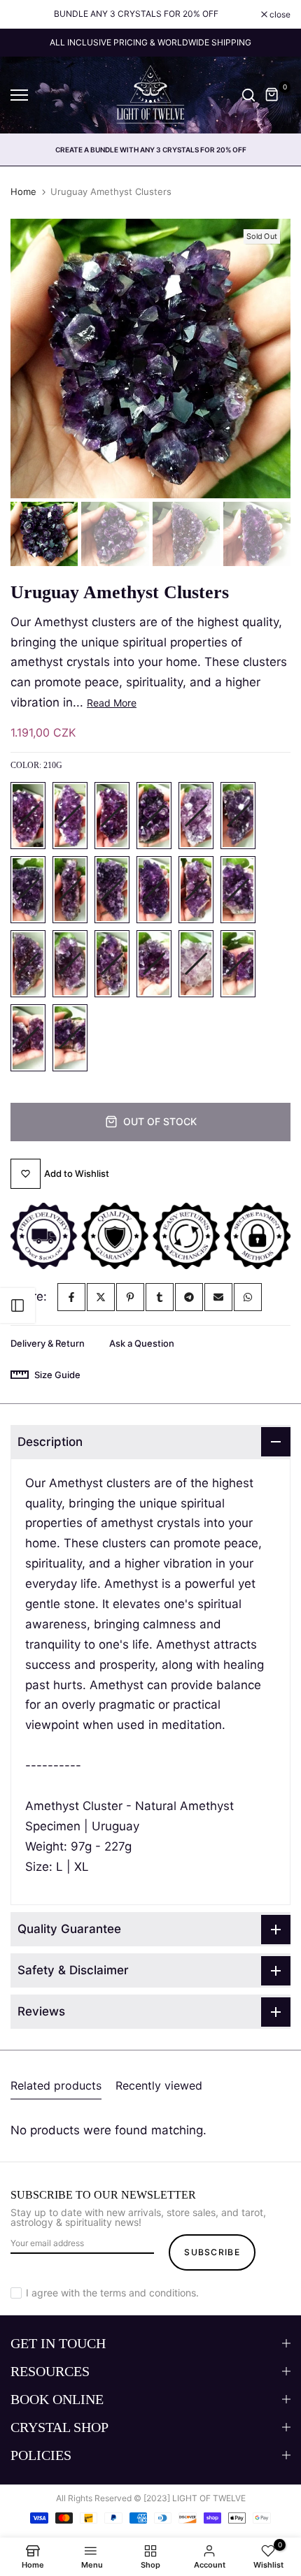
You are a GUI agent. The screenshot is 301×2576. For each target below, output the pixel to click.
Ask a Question (142, 1343)
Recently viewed (159, 2085)
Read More (112, 703)
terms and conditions (148, 2293)
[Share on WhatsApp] (248, 1297)
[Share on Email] (218, 1297)
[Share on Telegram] (189, 1297)
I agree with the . (112, 2293)
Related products (56, 2085)
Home (23, 191)
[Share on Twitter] (101, 1297)
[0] (272, 95)
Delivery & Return (48, 1343)
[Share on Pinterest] (130, 1297)
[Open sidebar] (17, 1305)
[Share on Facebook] (71, 1297)
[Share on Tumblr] (160, 1297)
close (279, 15)
